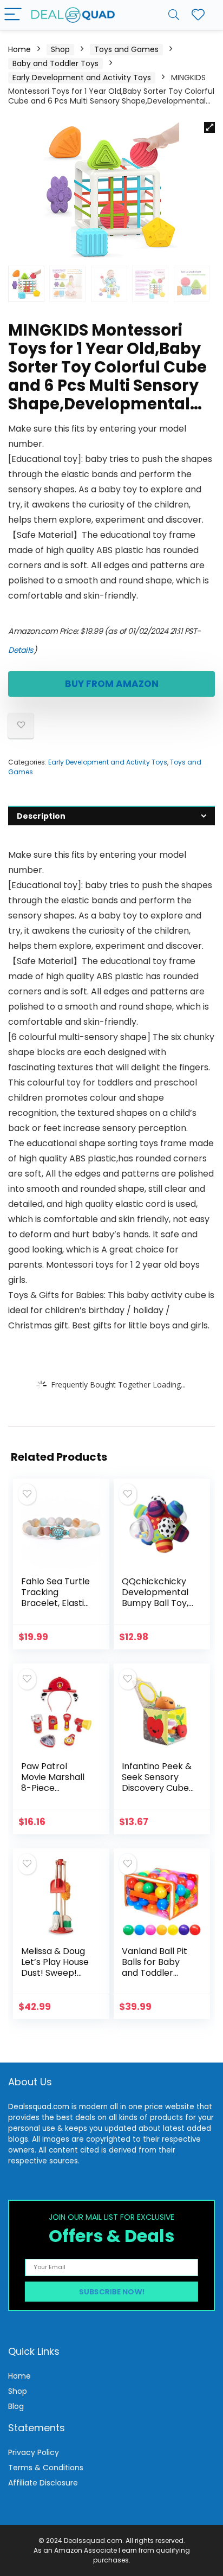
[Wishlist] (198, 15)
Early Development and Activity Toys (82, 78)
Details (21, 650)
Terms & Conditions (46, 2468)
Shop (60, 49)
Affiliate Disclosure (43, 2483)
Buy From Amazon (112, 684)
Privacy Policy (34, 2452)
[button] (209, 127)
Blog (16, 2406)
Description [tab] (41, 816)
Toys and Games (126, 49)
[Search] (174, 15)
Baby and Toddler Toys (55, 63)
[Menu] (13, 15)
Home (19, 49)
